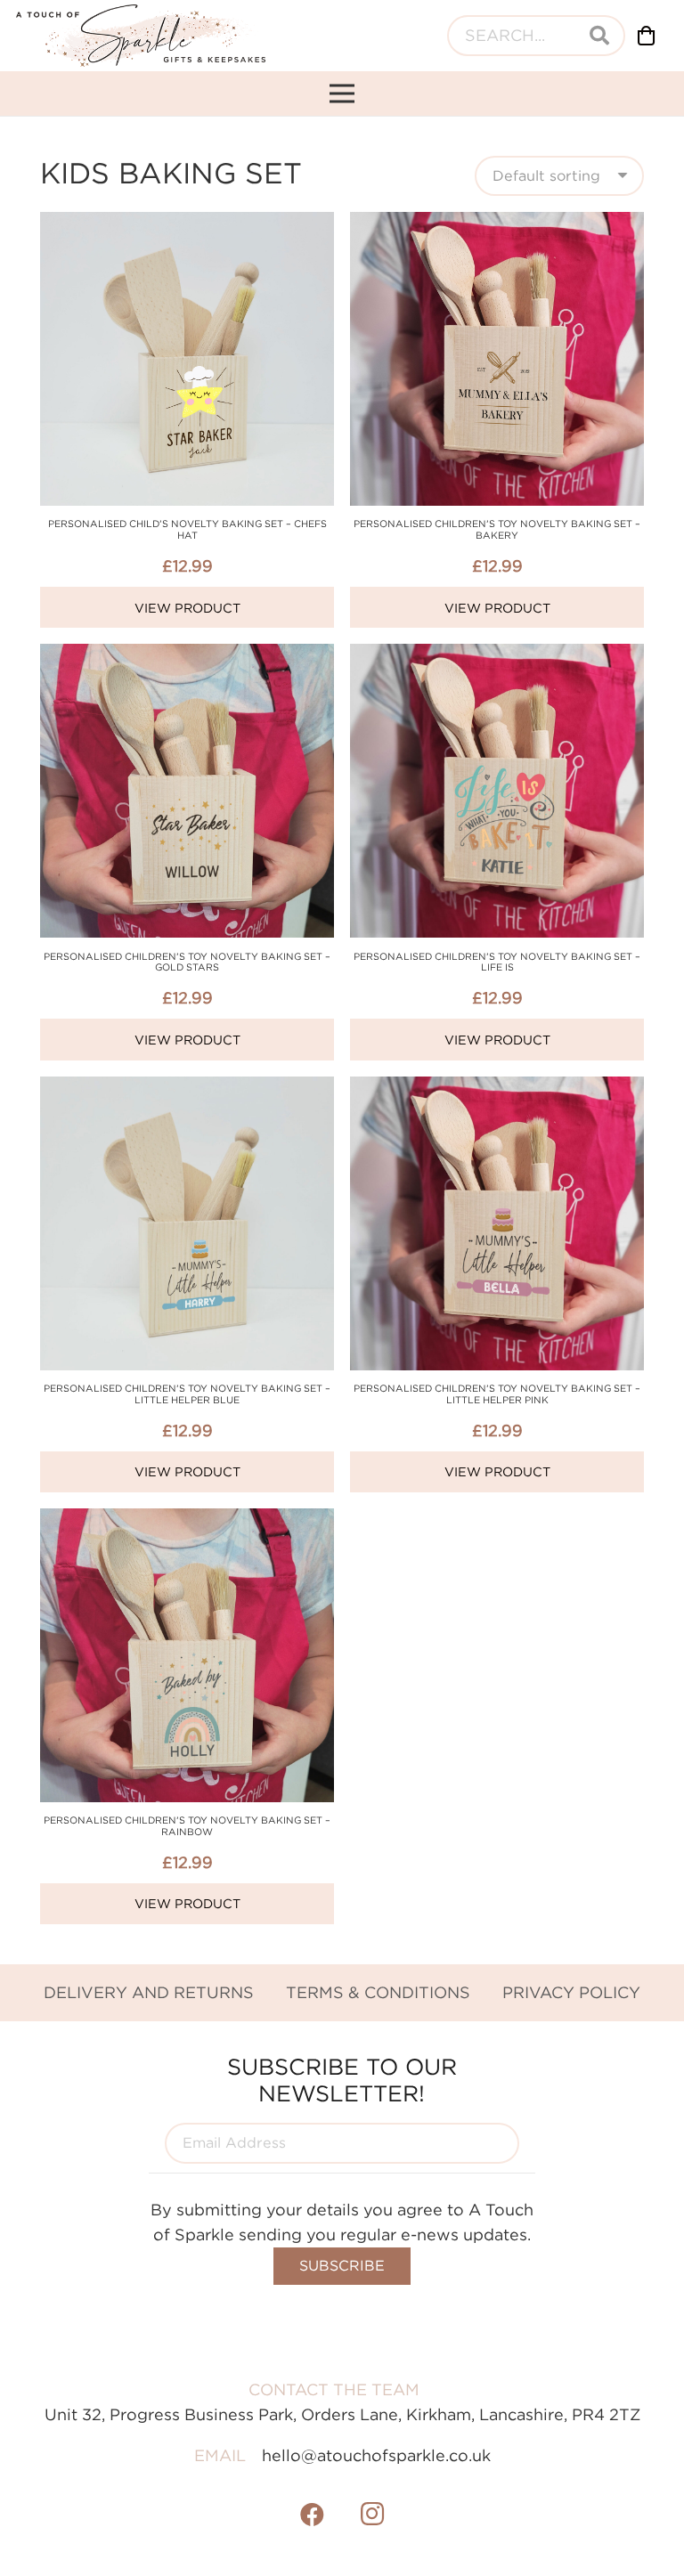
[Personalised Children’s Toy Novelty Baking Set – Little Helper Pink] (497, 1089)
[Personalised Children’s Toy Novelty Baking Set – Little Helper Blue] (187, 1089)
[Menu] (342, 93)
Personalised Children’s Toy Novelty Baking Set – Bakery (497, 529)
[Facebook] (313, 2515)
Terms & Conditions (378, 1992)
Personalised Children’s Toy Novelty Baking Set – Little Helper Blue (187, 1394)
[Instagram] (372, 2515)
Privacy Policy (571, 1992)
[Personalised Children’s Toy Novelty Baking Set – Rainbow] (187, 1520)
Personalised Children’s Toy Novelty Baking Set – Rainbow (187, 1826)
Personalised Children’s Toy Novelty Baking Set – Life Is (497, 962)
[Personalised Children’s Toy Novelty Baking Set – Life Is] (497, 656)
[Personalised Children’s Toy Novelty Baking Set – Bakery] (497, 224)
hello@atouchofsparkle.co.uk (376, 2455)
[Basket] (647, 36)
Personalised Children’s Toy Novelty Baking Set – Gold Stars (187, 962)
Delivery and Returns (149, 1992)
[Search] (599, 36)
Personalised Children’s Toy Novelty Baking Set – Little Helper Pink (497, 1394)
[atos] (141, 36)
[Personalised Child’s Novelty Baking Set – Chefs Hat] (187, 224)
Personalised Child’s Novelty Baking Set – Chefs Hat (187, 529)
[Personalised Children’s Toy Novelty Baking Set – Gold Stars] (187, 656)
